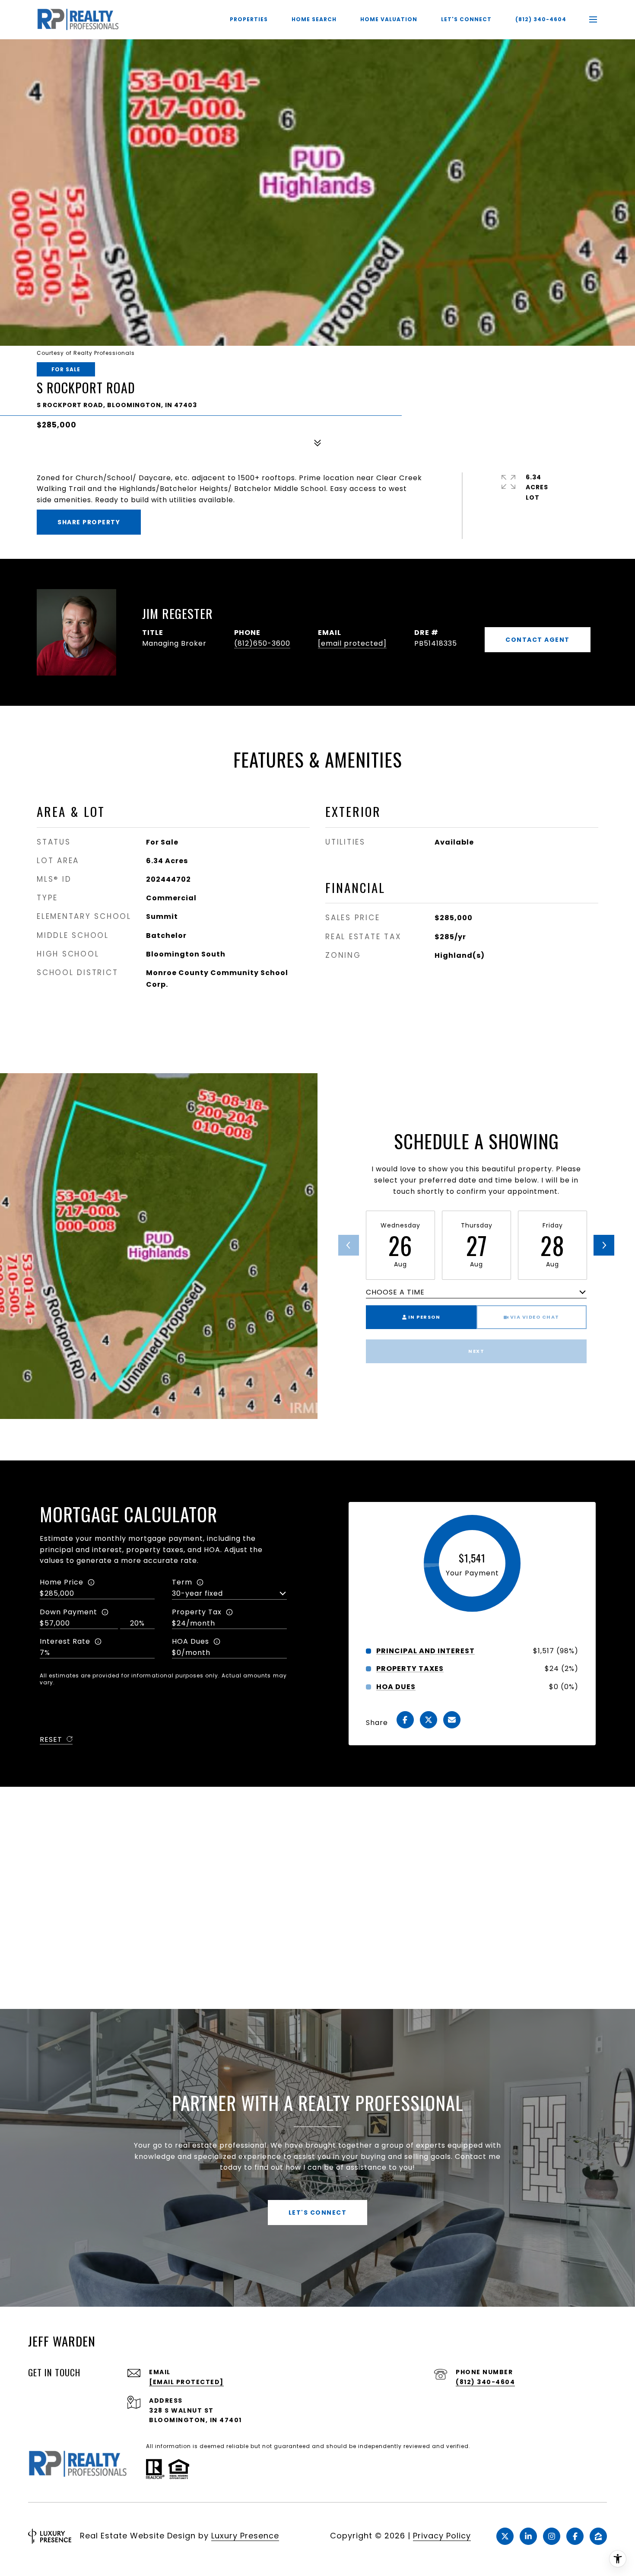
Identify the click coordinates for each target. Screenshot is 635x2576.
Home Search (314, 19)
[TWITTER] (505, 2536)
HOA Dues (190, 1641)
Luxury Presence (245, 2536)
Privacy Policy (442, 2536)
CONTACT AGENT (538, 640)
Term (182, 1582)
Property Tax (197, 1612)
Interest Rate (65, 1641)
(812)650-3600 (262, 643)
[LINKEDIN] (528, 2536)
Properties (249, 19)
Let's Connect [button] (318, 2213)
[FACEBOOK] (575, 2536)
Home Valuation (389, 19)
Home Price (62, 1582)
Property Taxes (410, 1669)
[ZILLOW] (598, 2536)
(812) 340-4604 (541, 19)
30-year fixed (197, 1593)
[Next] (604, 1245)
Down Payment (68, 1612)
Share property (89, 522)
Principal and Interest (425, 1651)
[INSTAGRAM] (552, 2536)
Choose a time (395, 1292)
